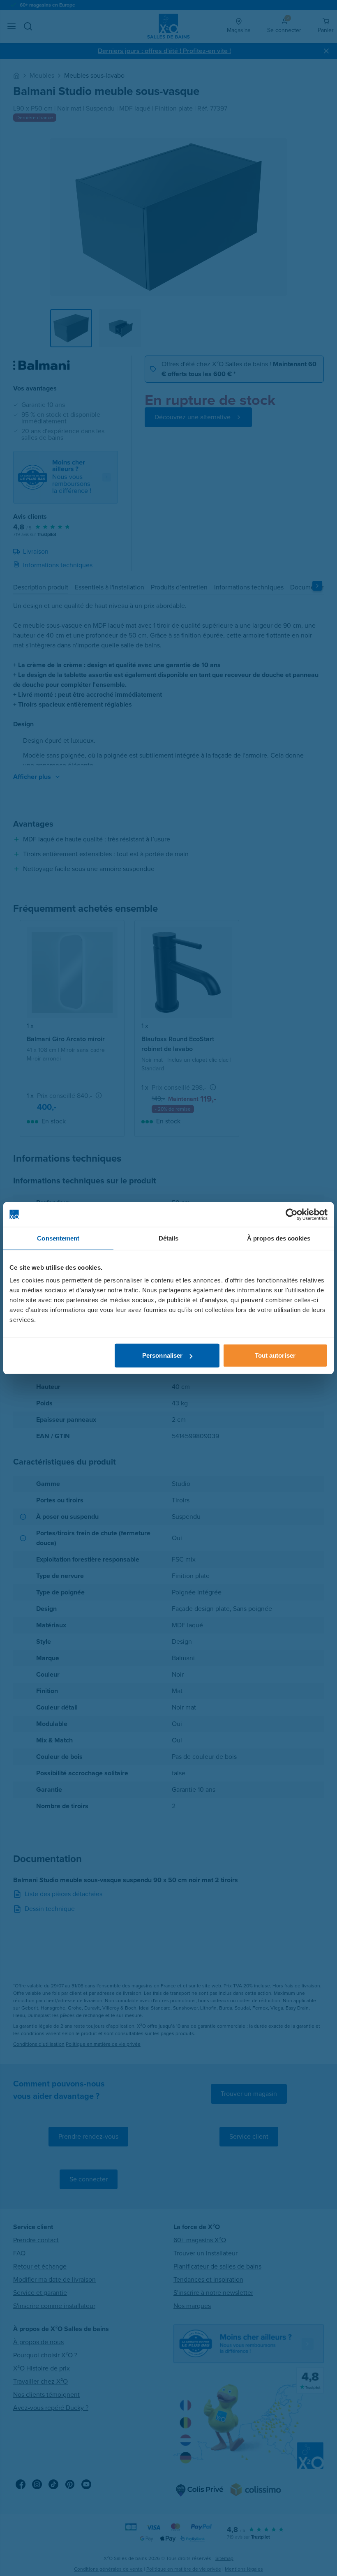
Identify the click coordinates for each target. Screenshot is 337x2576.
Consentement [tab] (58, 1238)
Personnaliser (162, 1355)
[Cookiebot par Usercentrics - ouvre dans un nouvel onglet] (292, 1214)
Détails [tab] (169, 1238)
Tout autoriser (275, 1355)
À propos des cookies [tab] (279, 1238)
